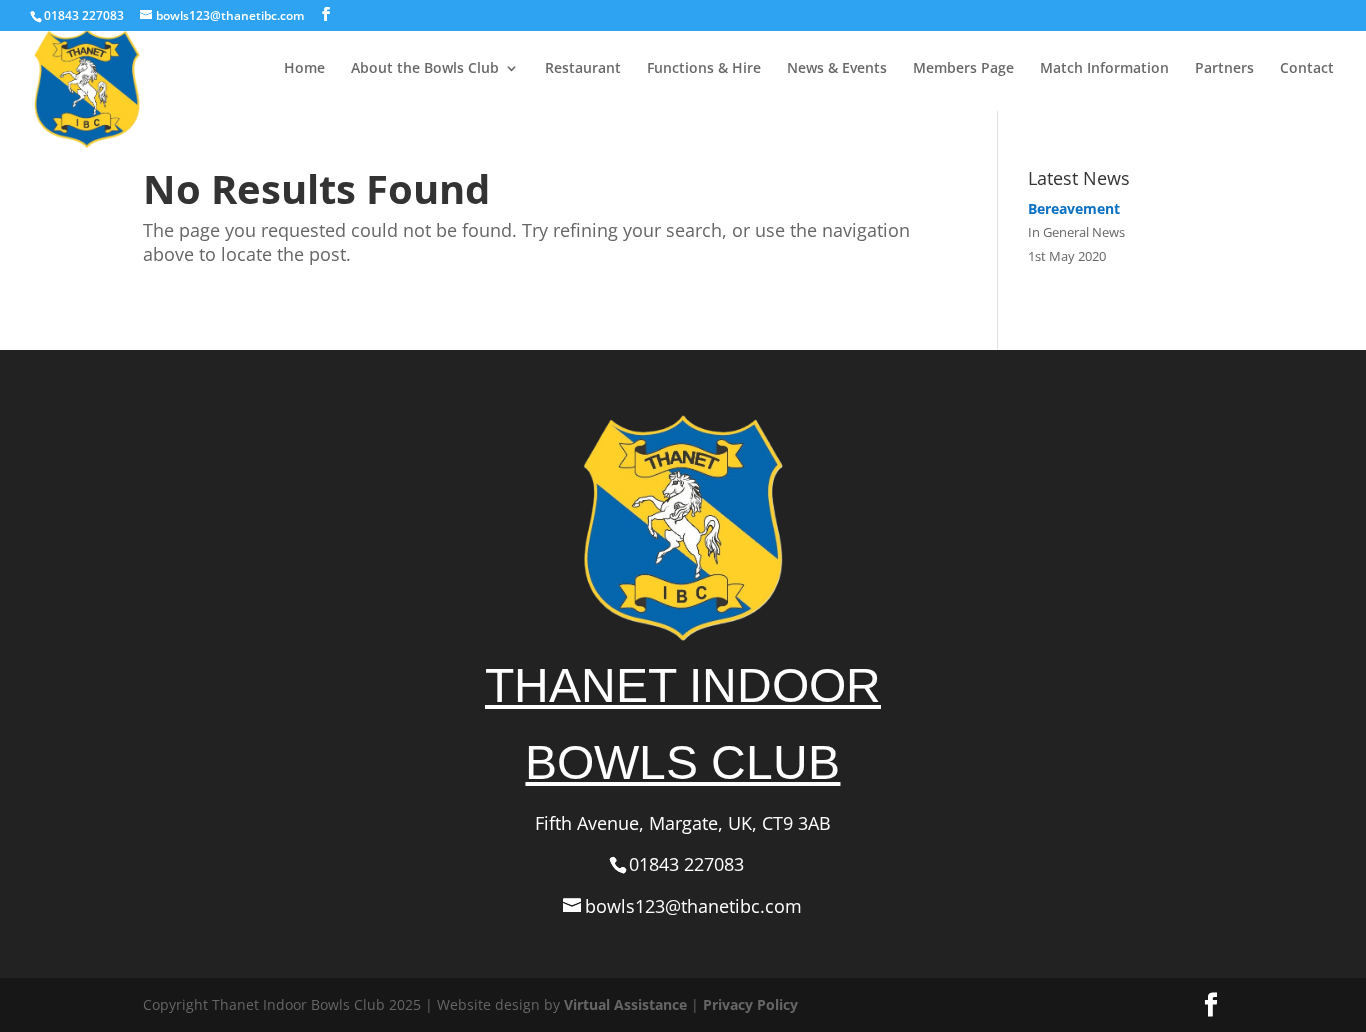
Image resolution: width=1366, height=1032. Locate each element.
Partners (1224, 69)
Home (304, 69)
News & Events (837, 69)
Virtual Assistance (625, 1004)
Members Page (963, 69)
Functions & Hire (704, 69)
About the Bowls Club (425, 69)
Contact (1307, 69)
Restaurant (583, 69)
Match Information (1104, 69)
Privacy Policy (750, 1004)
